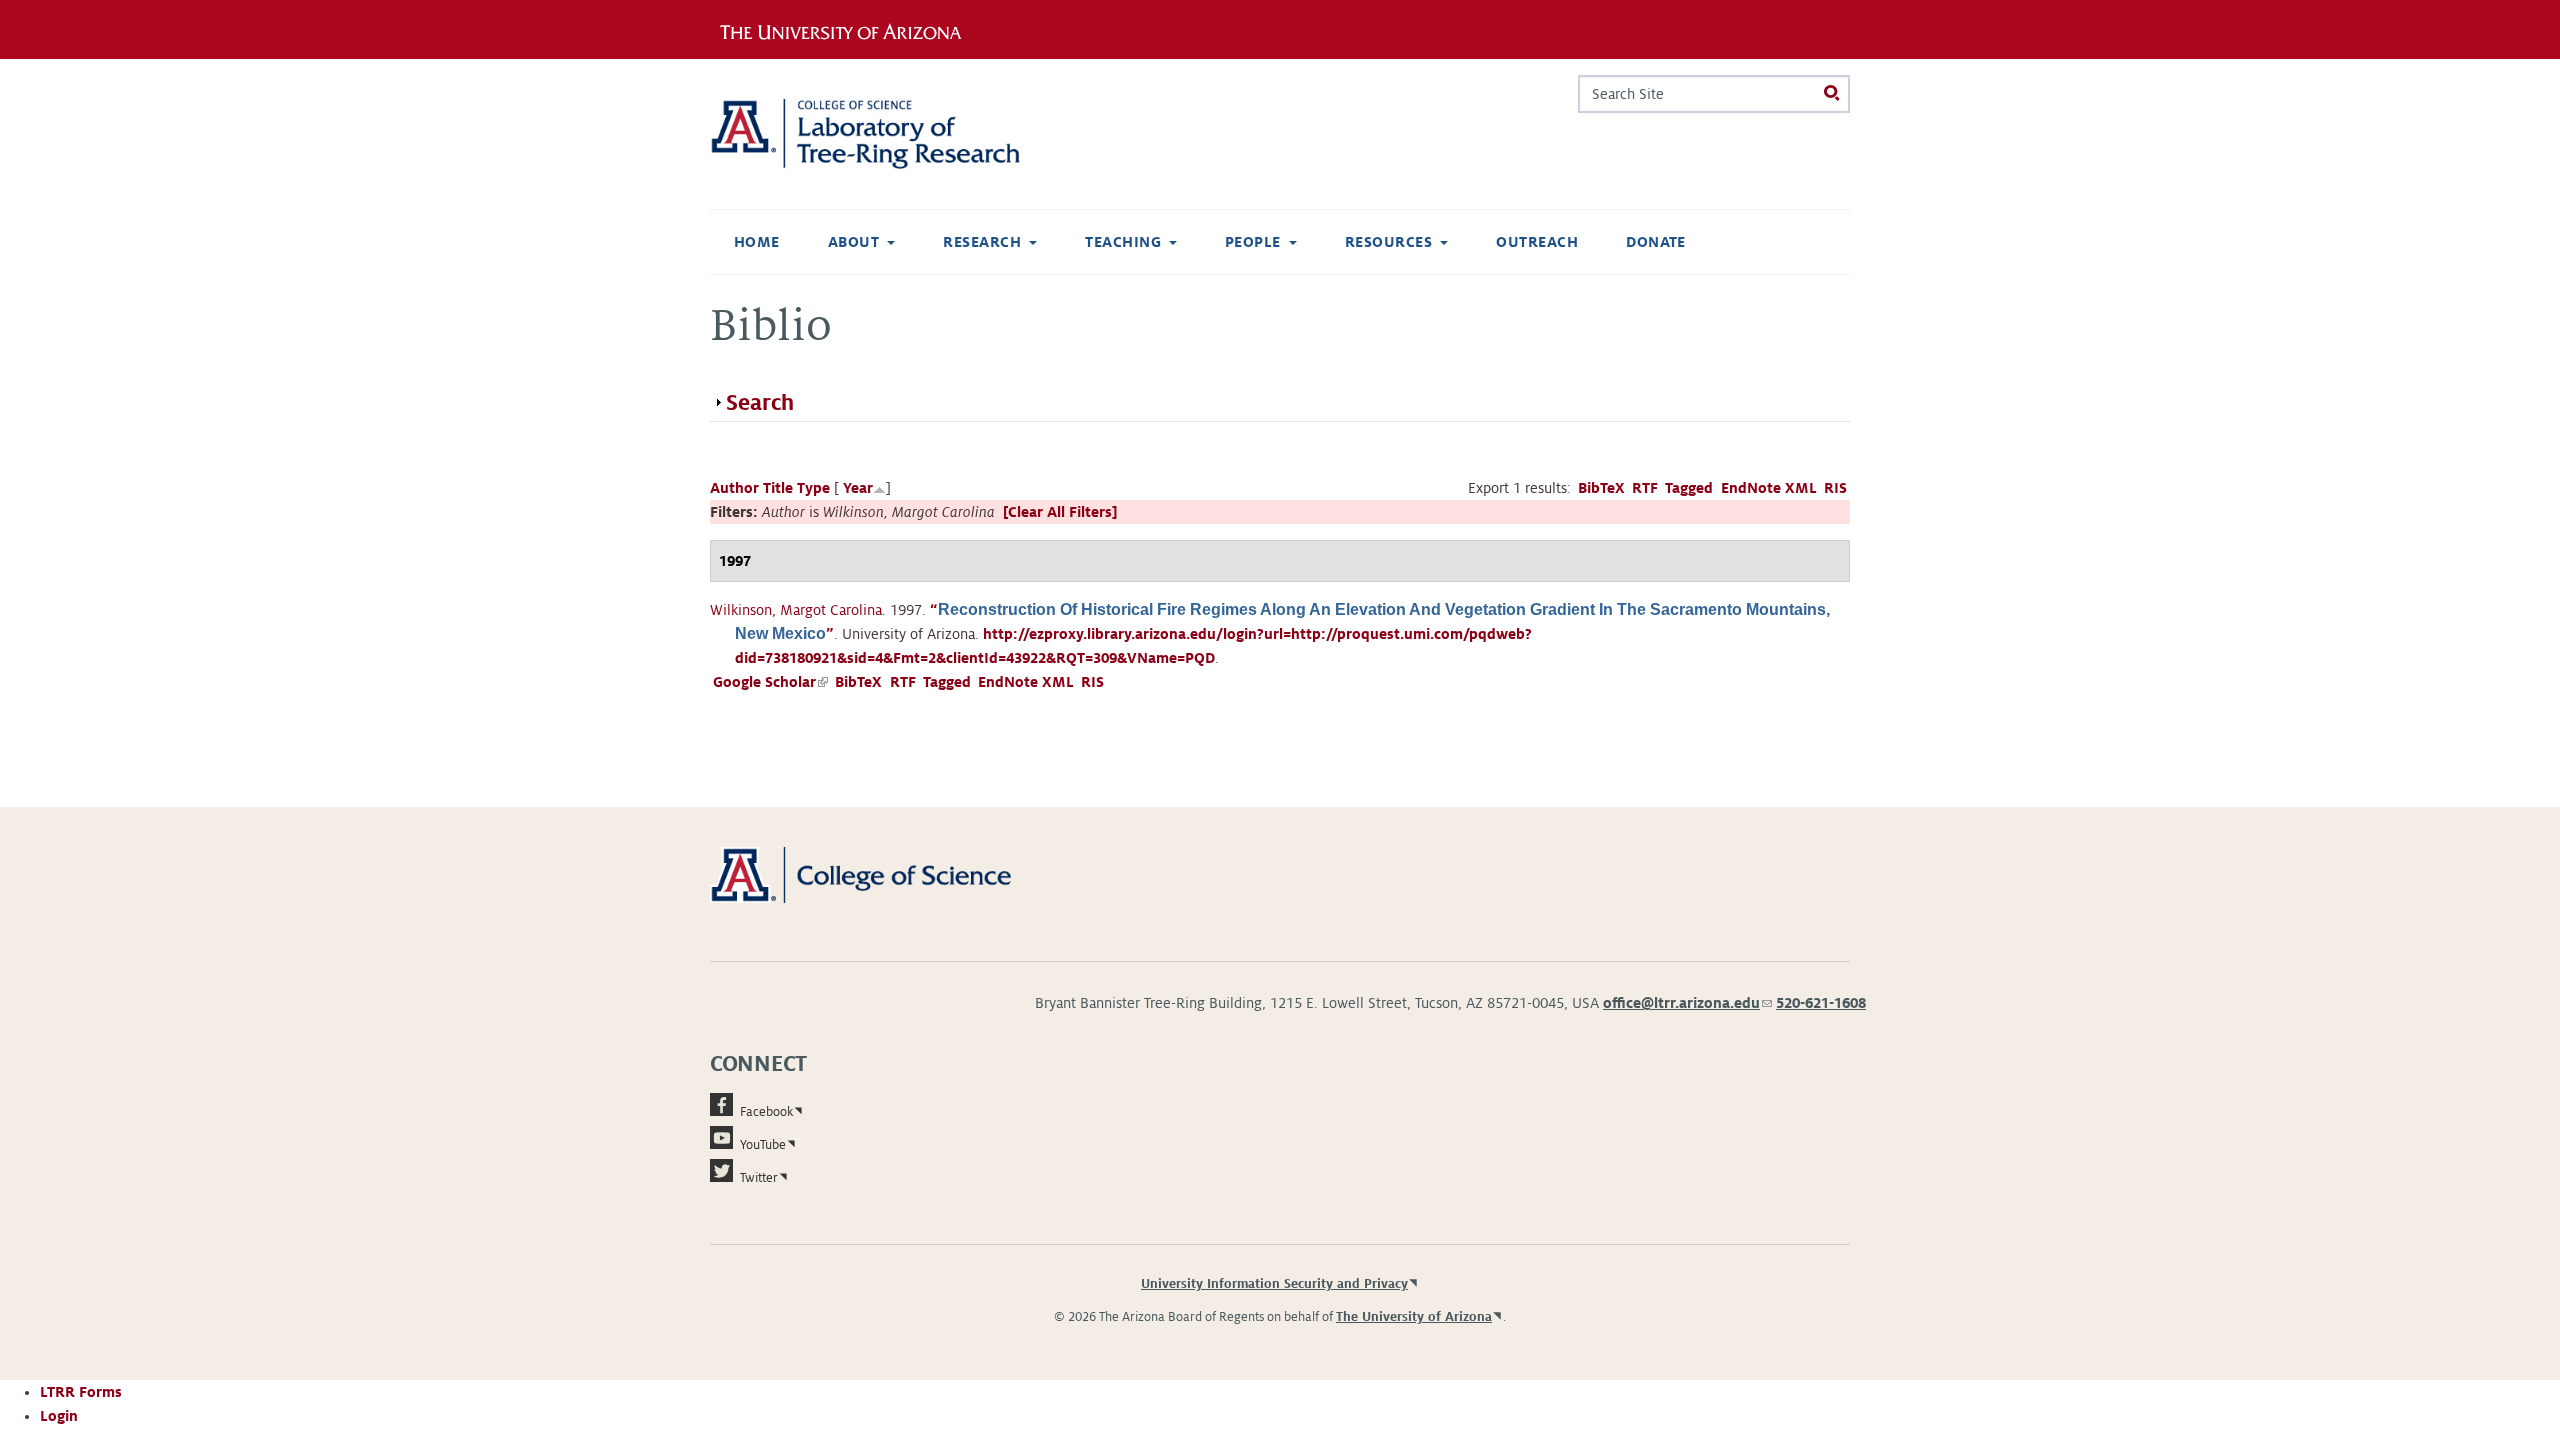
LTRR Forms (81, 1392)
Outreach (1537, 242)
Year (858, 488)
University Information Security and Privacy (1274, 1284)
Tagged (1689, 488)
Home (757, 242)
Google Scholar (770, 682)
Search (760, 403)
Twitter (759, 1178)
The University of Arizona (1414, 1317)
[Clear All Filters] (1060, 512)
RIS (1835, 488)
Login (59, 1416)
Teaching (1123, 242)
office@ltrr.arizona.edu (1687, 1003)
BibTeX (1601, 488)
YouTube (763, 1145)
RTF (1645, 488)
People (1253, 242)
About (853, 242)
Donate (1656, 242)
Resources (1388, 242)
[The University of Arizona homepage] (848, 29)
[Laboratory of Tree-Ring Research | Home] (889, 134)
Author (734, 488)
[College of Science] (889, 874)
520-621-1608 (1821, 1003)
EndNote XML (1769, 488)
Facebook (766, 1112)
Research (982, 242)
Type (813, 488)
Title (778, 488)
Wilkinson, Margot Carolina (796, 610)
